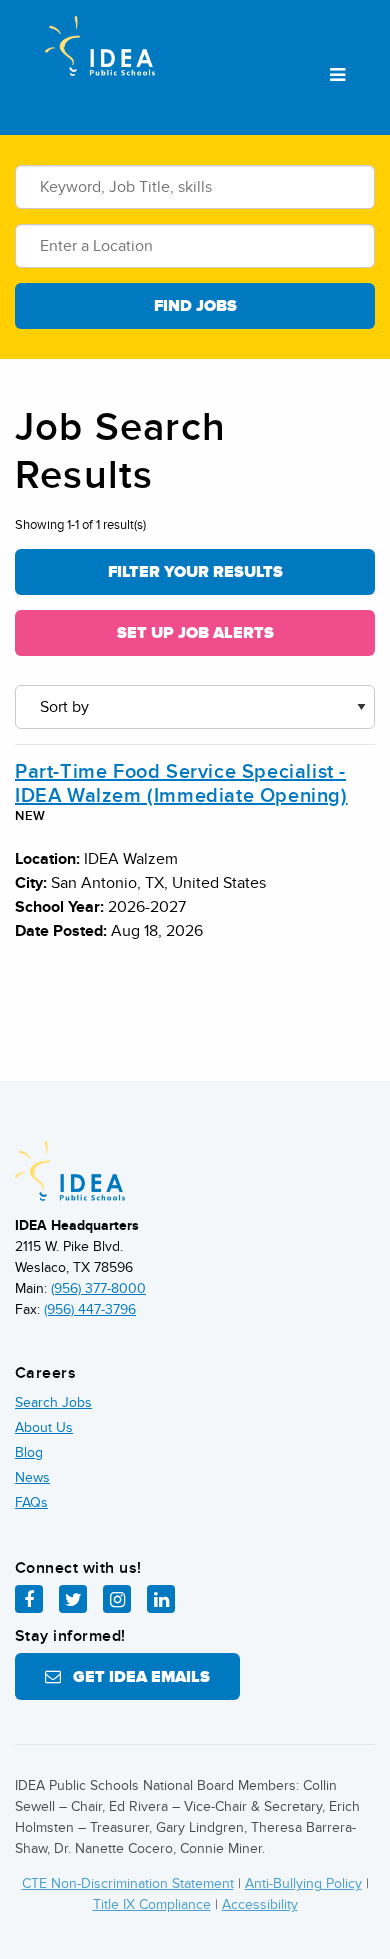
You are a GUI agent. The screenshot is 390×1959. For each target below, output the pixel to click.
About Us (44, 1427)
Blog (29, 1452)
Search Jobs (53, 1402)
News (32, 1477)
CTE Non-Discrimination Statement (128, 1883)
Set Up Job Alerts (195, 633)
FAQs (31, 1502)
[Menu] (337, 76)
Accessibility (260, 1904)
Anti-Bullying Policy (303, 1883)
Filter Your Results (195, 572)
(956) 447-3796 (90, 1309)
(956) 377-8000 (98, 1288)
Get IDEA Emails (135, 1677)
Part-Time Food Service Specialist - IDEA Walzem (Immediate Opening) (181, 784)
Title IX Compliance (152, 1904)
